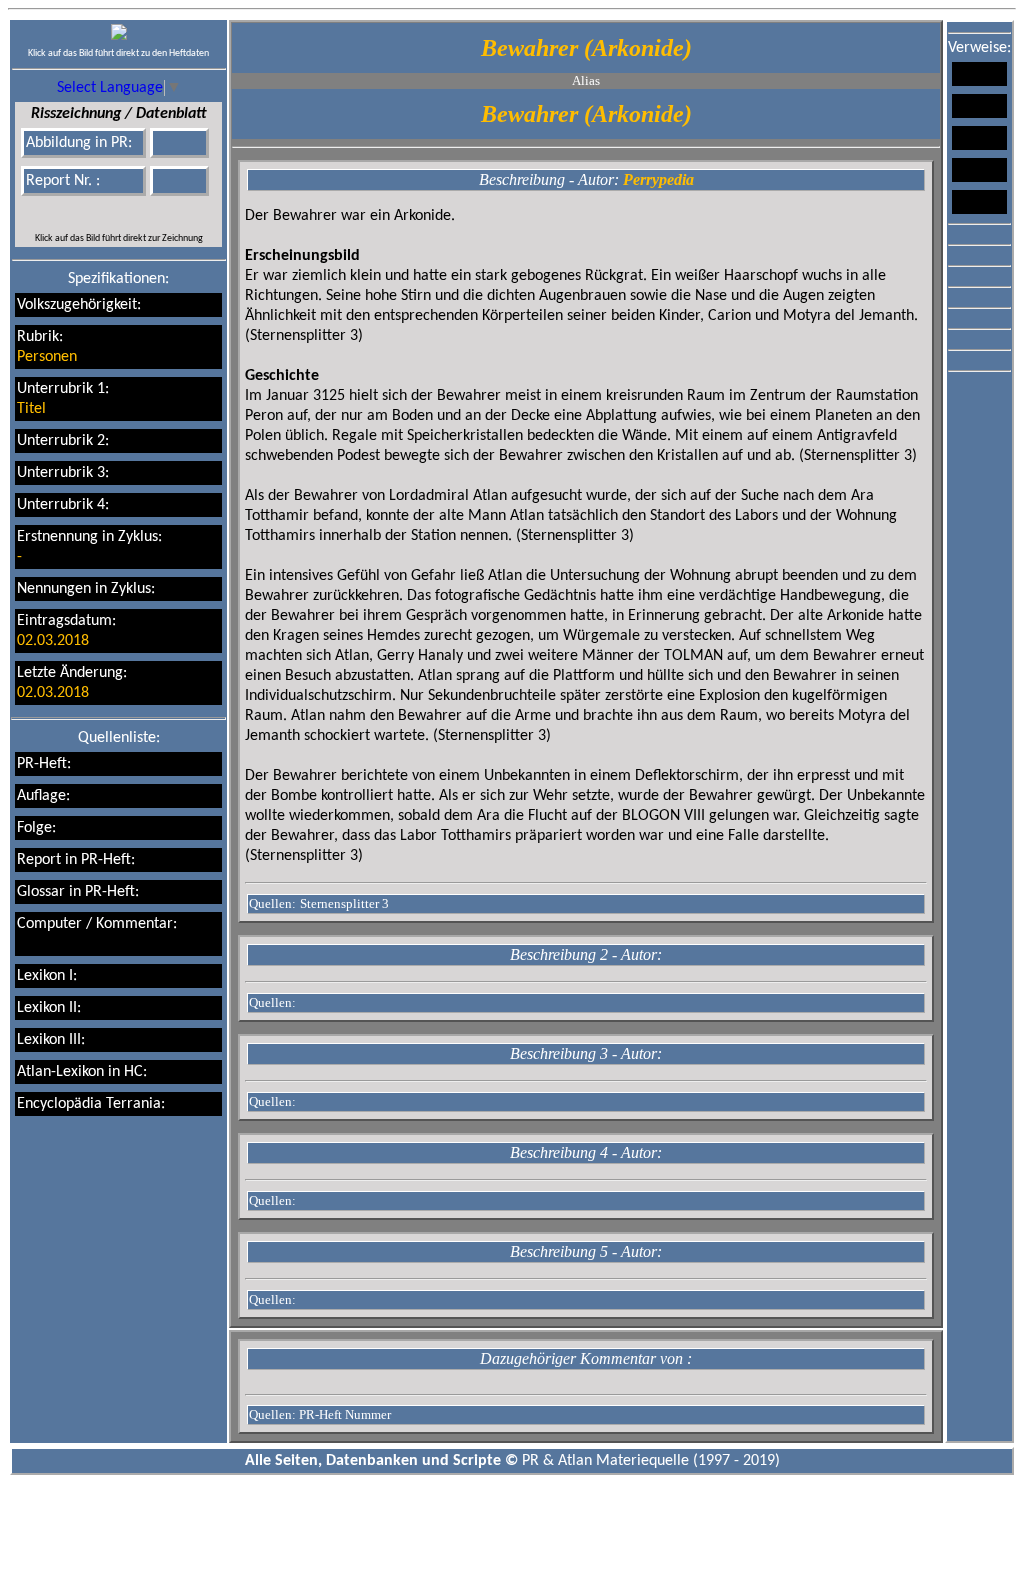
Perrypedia (658, 179)
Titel (31, 409)
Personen (47, 357)
